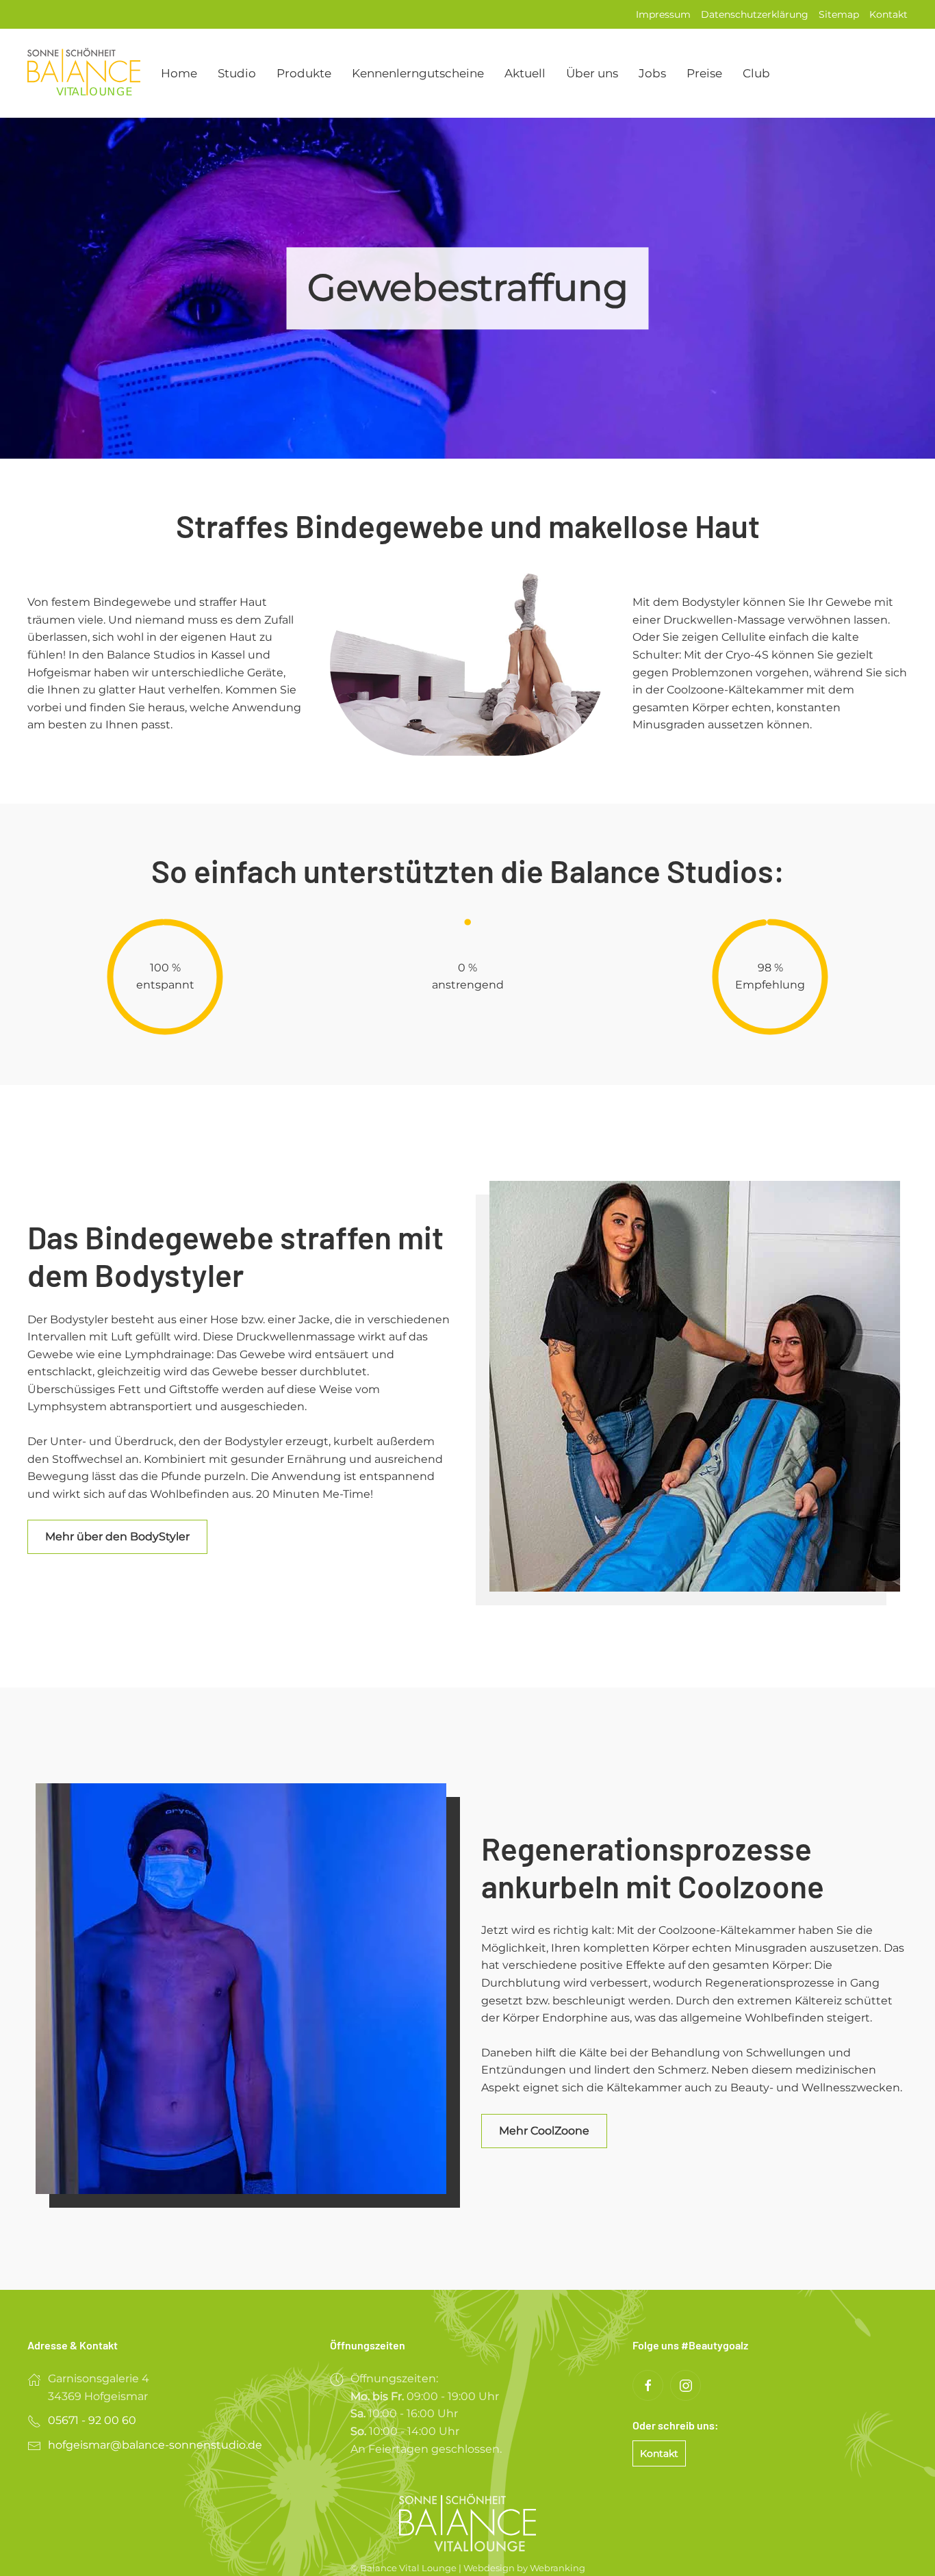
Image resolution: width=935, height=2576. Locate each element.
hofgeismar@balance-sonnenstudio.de (155, 2445)
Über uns (592, 73)
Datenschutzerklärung (755, 14)
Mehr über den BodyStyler (117, 1536)
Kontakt (888, 14)
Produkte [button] (304, 73)
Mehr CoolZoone (544, 2131)
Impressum (663, 14)
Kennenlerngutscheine (418, 73)
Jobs (652, 73)
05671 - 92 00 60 (92, 2420)
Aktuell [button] (525, 73)
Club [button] (756, 73)
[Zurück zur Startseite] (84, 73)
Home (179, 73)
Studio (237, 73)
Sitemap (839, 14)
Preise (704, 73)
